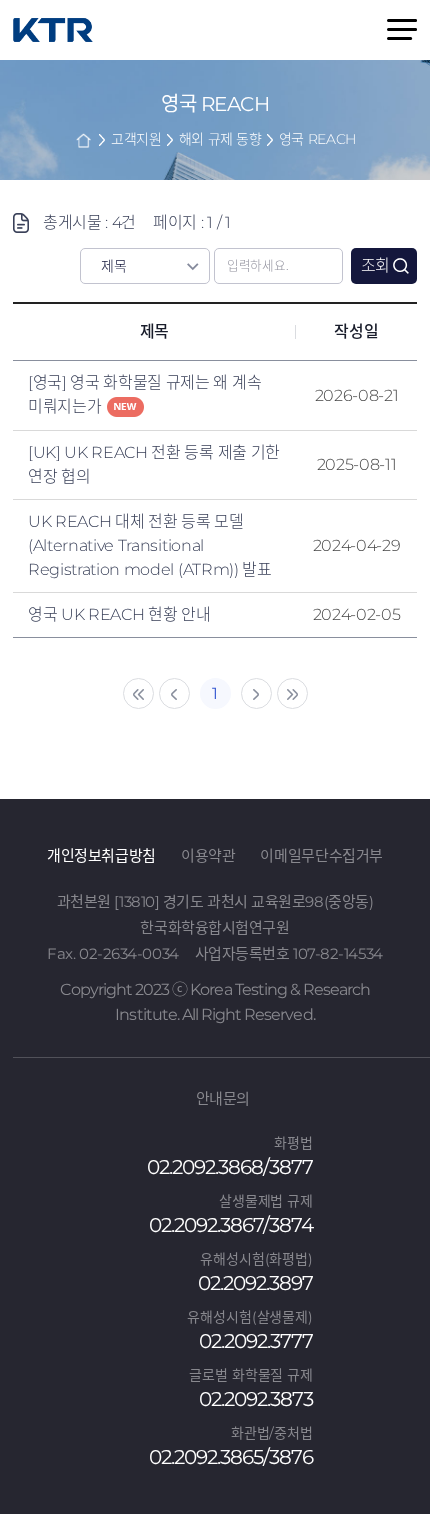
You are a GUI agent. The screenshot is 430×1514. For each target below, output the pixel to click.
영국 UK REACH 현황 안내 (119, 614)
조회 (375, 265)
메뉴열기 (402, 29)
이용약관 (208, 855)
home (84, 140)
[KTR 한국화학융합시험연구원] (53, 30)
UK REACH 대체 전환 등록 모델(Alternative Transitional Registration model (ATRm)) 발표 (150, 545)
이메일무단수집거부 (321, 855)
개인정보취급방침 (101, 855)
